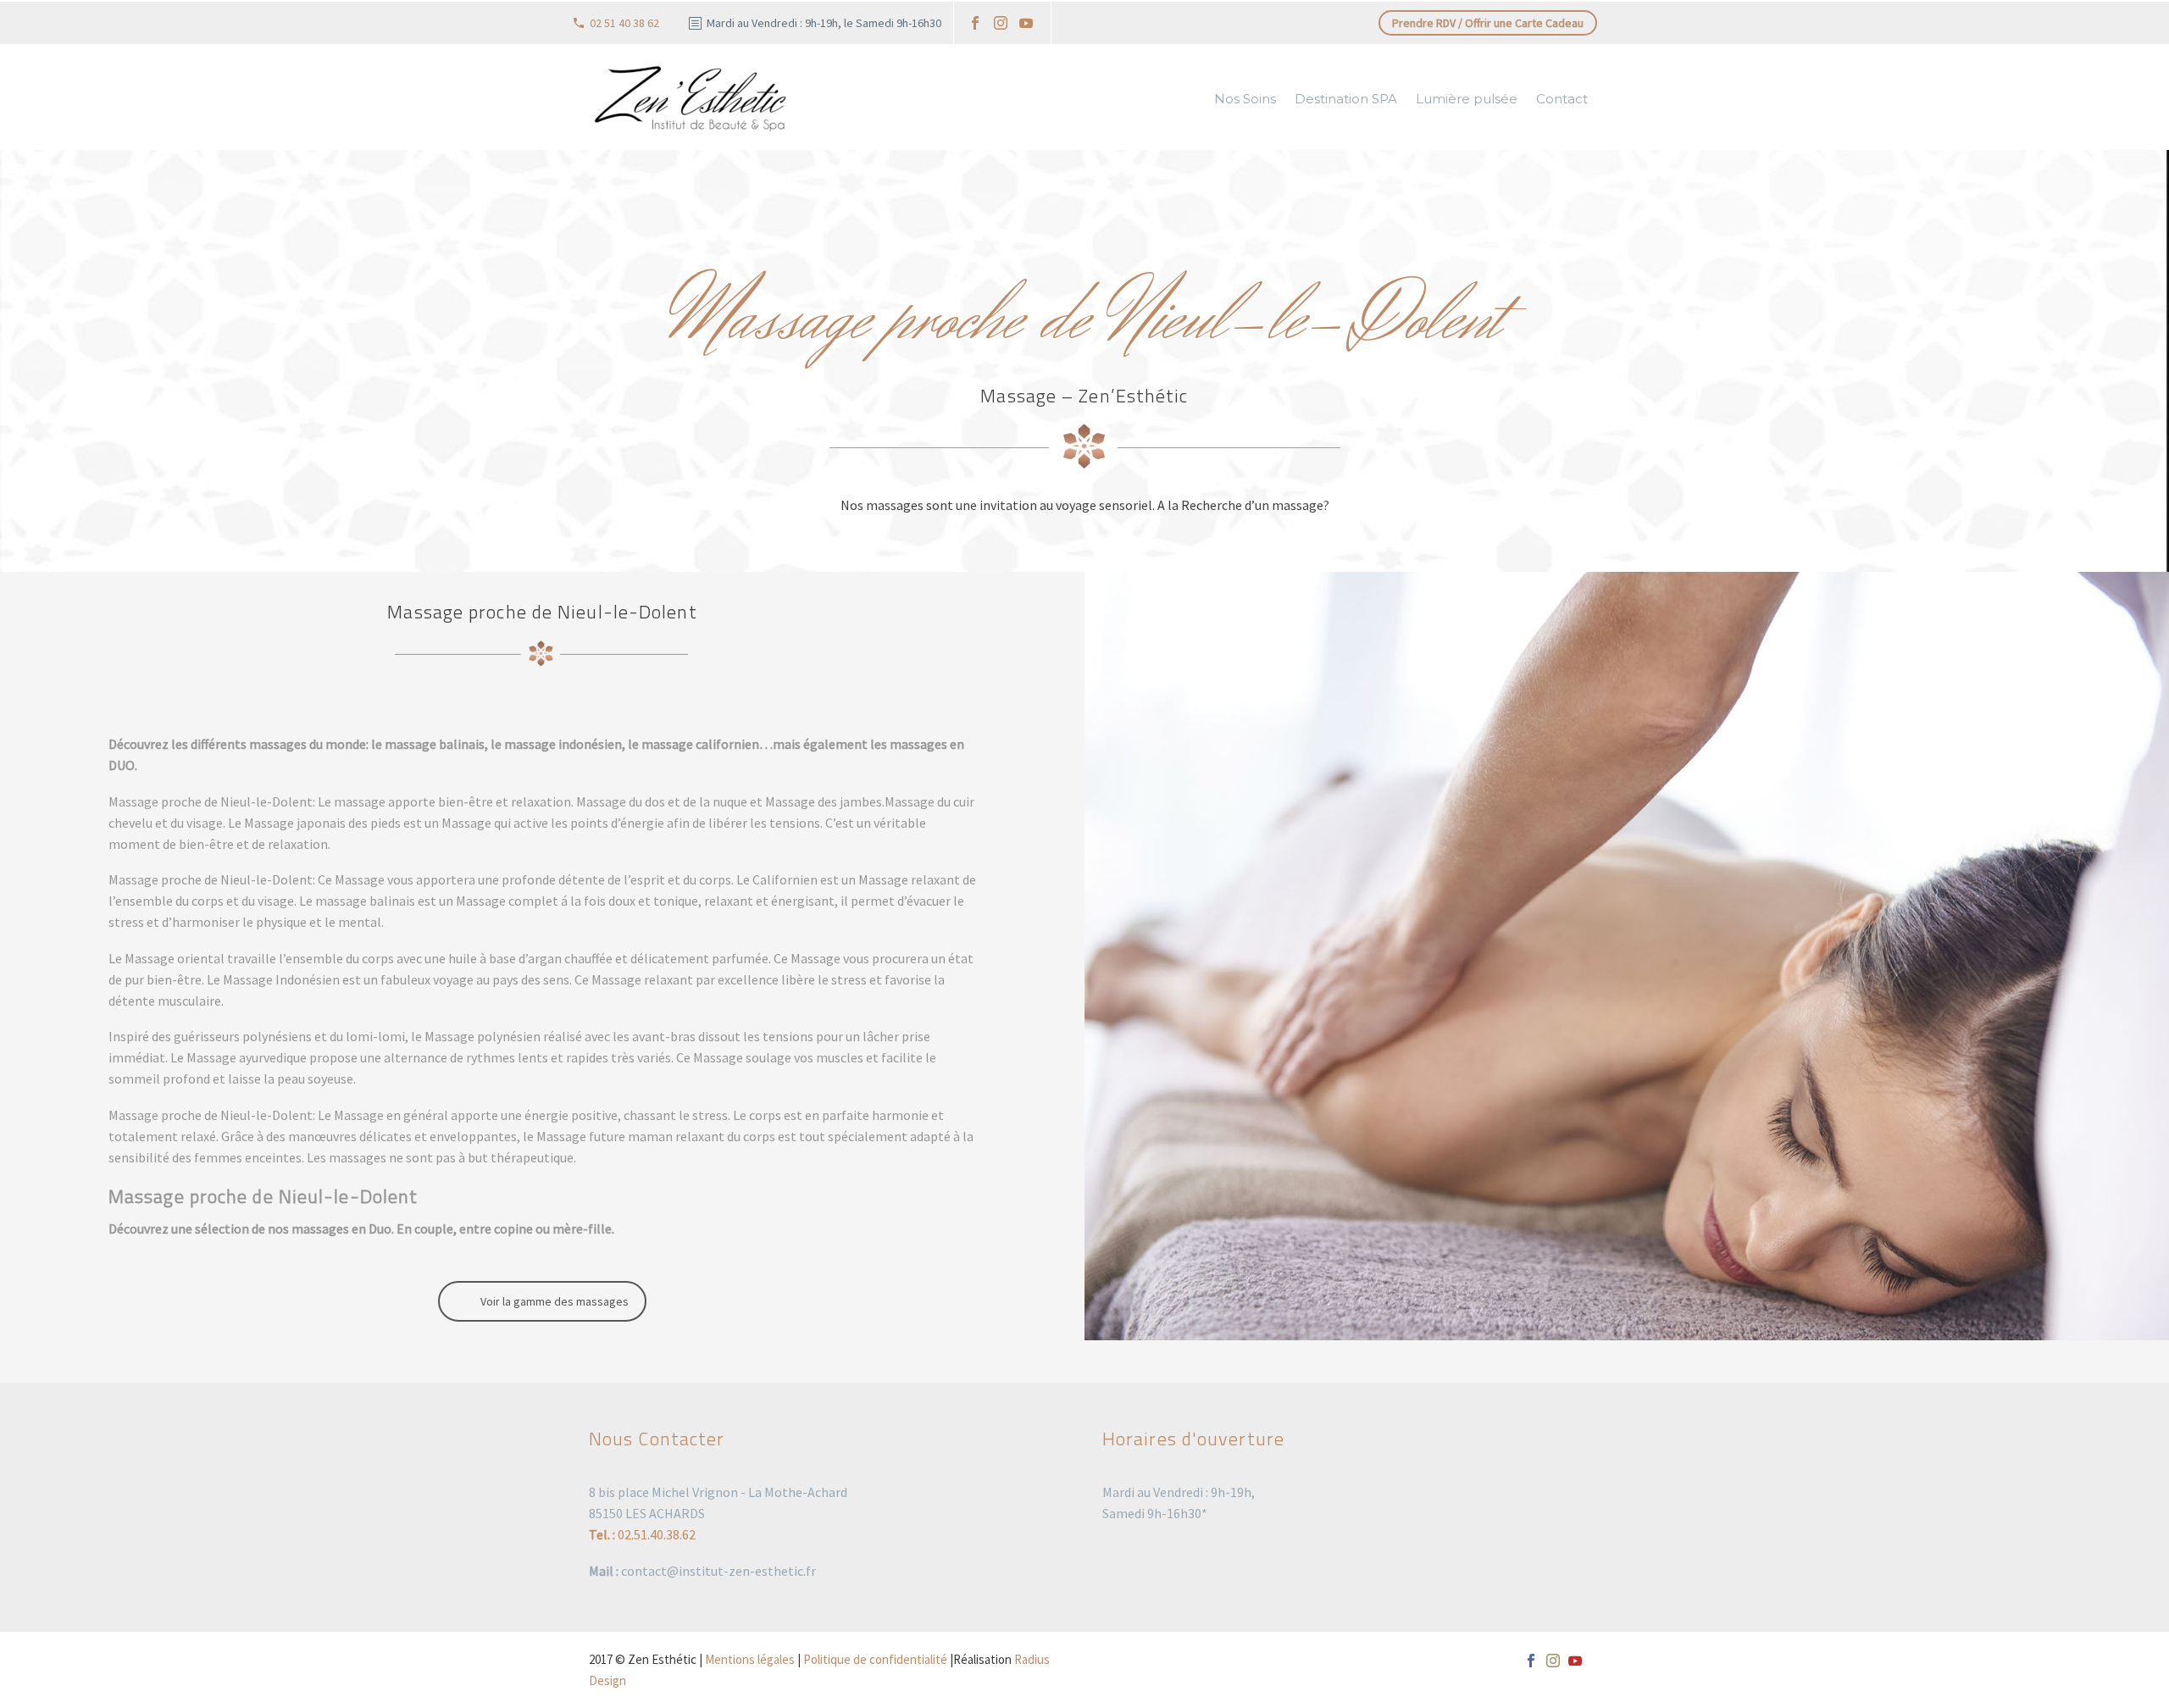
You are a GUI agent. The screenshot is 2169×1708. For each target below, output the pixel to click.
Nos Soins (1245, 99)
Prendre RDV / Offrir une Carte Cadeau (1488, 23)
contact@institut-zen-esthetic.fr (718, 1571)
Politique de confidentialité (875, 1659)
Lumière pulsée (1467, 99)
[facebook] (975, 23)
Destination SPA (1346, 99)
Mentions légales (750, 1659)
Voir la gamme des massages (555, 1301)
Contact (1562, 99)
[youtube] (1026, 23)
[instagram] (1001, 23)
